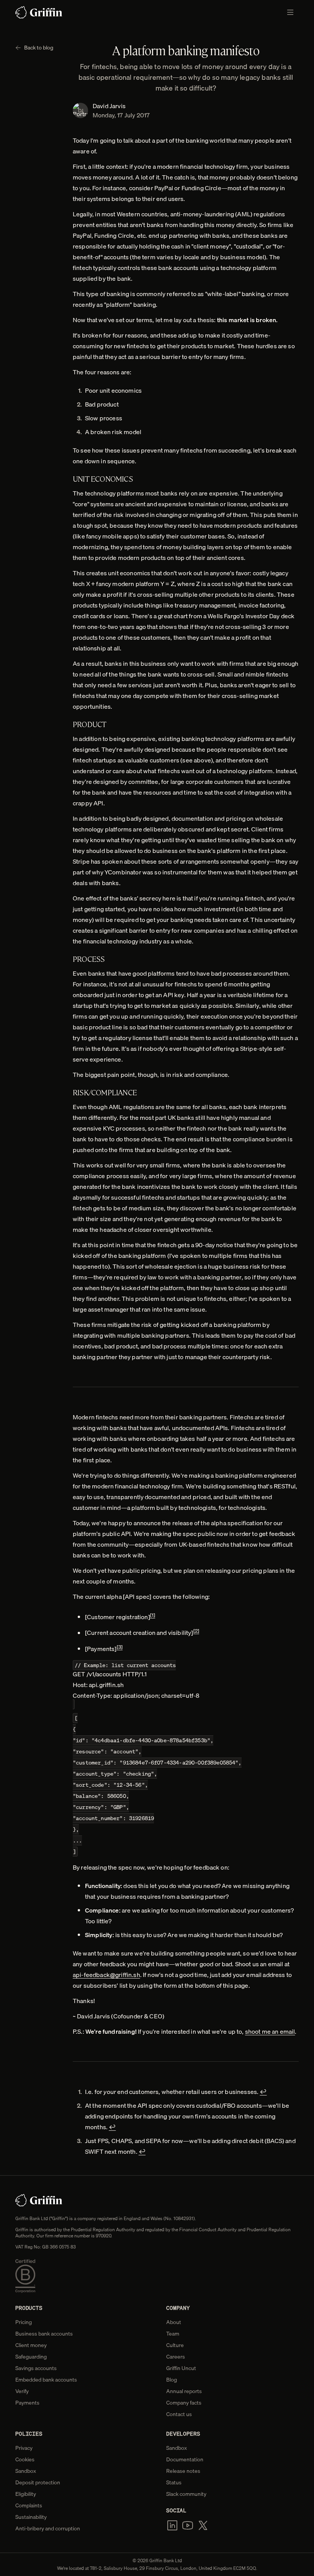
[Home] (39, 12)
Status (174, 2482)
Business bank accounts (44, 2334)
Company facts (184, 2403)
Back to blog (39, 48)
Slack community (186, 2494)
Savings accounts (36, 2368)
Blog (172, 2380)
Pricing (24, 2322)
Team (173, 2334)
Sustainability (31, 2517)
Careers (176, 2357)
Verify (22, 2391)
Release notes (183, 2471)
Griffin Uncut (181, 2368)
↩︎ (263, 2092)
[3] (120, 1647)
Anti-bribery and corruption (48, 2528)
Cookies (25, 2459)
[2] (196, 1631)
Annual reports (184, 2391)
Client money (31, 2345)
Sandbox (26, 2471)
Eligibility (26, 2494)
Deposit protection (38, 2482)
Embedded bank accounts (46, 2380)
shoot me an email (270, 2031)
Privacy (24, 2448)
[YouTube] (188, 2525)
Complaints (29, 2505)
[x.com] (203, 2525)
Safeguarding (31, 2357)
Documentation (185, 2459)
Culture (175, 2345)
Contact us (179, 2414)
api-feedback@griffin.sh (106, 1975)
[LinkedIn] (172, 2525)
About (174, 2322)
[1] (153, 1615)
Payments (27, 2403)
